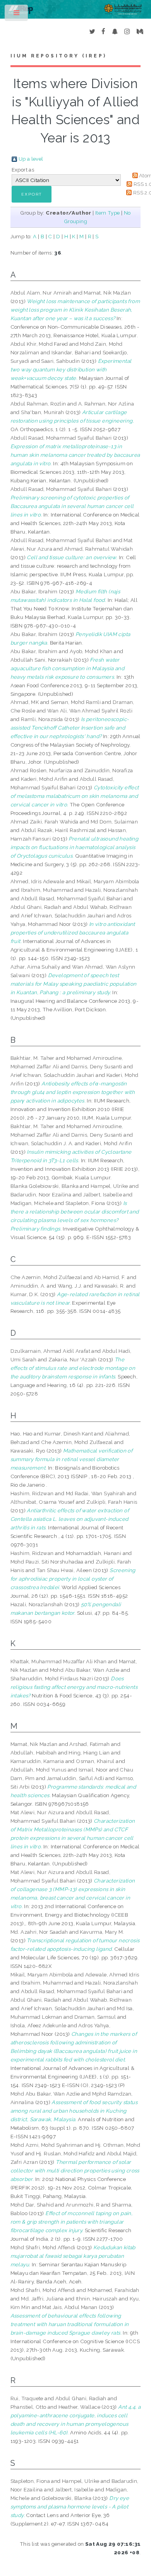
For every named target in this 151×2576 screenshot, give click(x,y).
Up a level (31, 159)
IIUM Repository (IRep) (58, 56)
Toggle (17, 15)
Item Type (108, 213)
